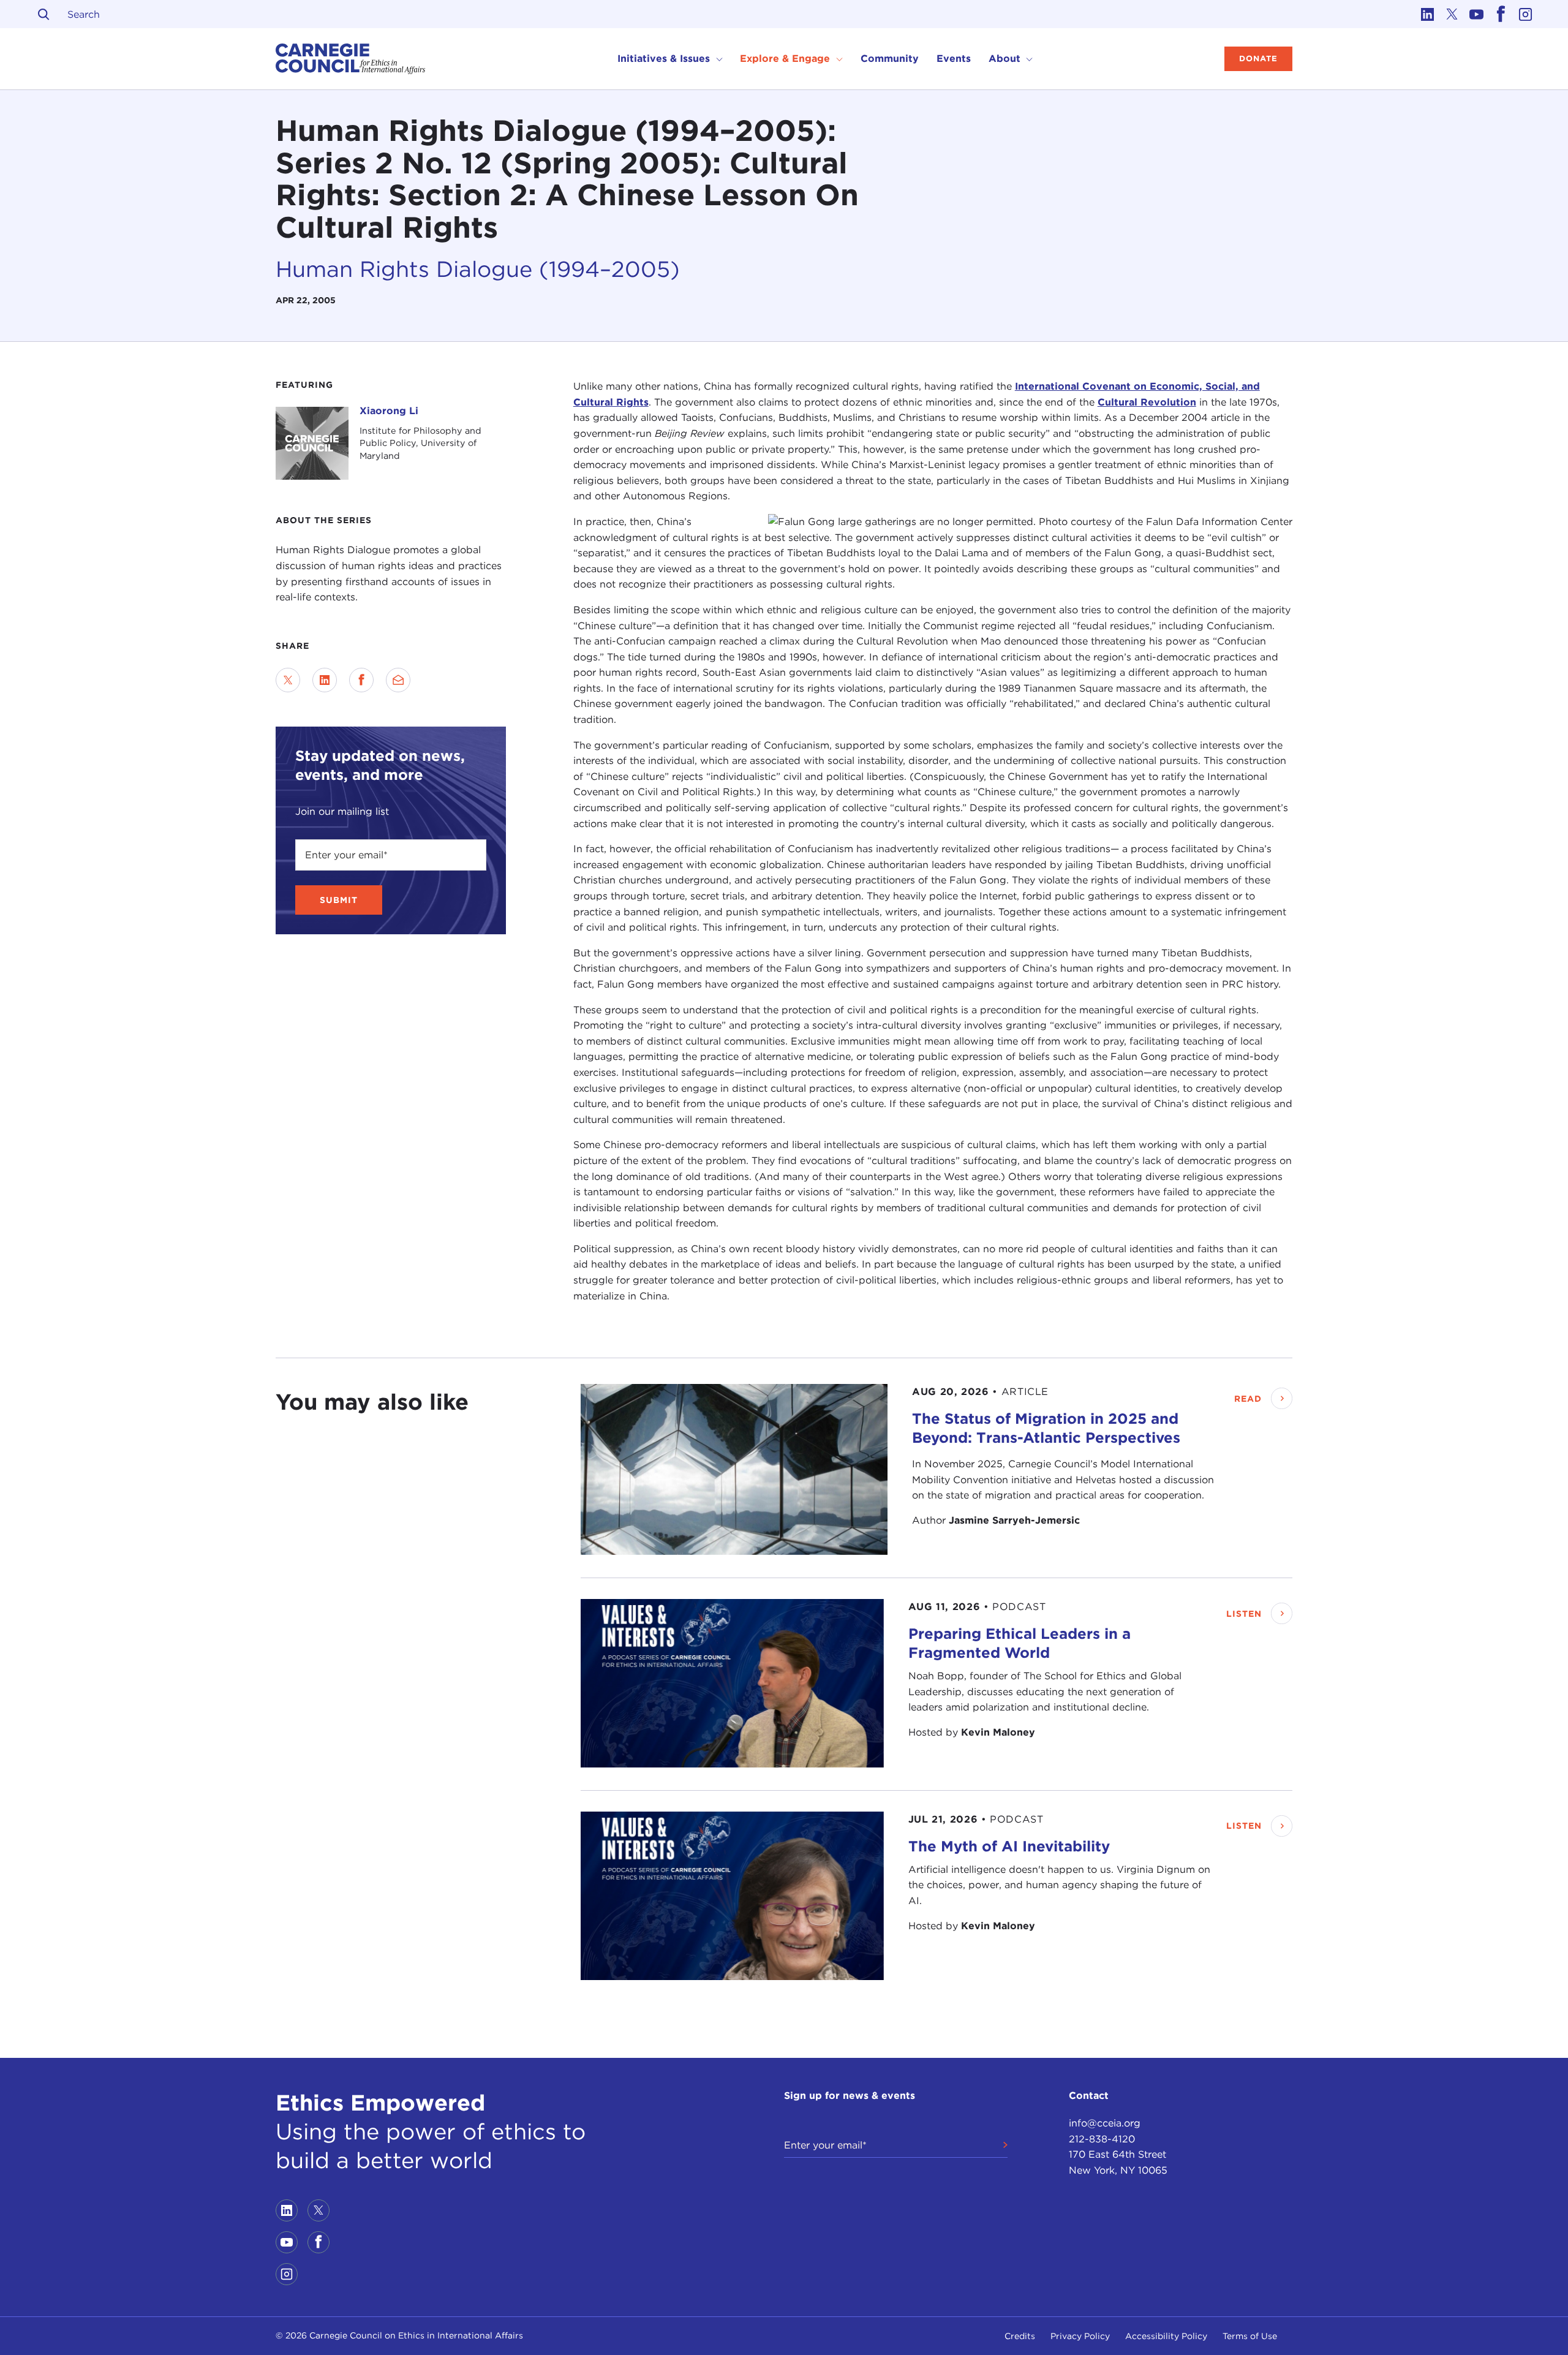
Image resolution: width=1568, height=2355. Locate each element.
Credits (1020, 2336)
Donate (1258, 59)
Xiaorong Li (389, 411)
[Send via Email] (398, 680)
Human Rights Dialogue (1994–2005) (478, 269)
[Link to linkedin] (1427, 14)
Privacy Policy (1080, 2336)
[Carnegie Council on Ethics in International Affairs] (351, 59)
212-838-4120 (1102, 2139)
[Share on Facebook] (361, 680)
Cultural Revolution (1147, 402)
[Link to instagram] (1525, 14)
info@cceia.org (1105, 2123)
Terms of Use (1250, 2336)
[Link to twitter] (1452, 14)
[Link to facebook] (1501, 14)
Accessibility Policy (1166, 2336)
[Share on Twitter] (288, 680)
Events (954, 59)
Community (890, 59)
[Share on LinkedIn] (325, 680)
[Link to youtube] (1476, 14)
